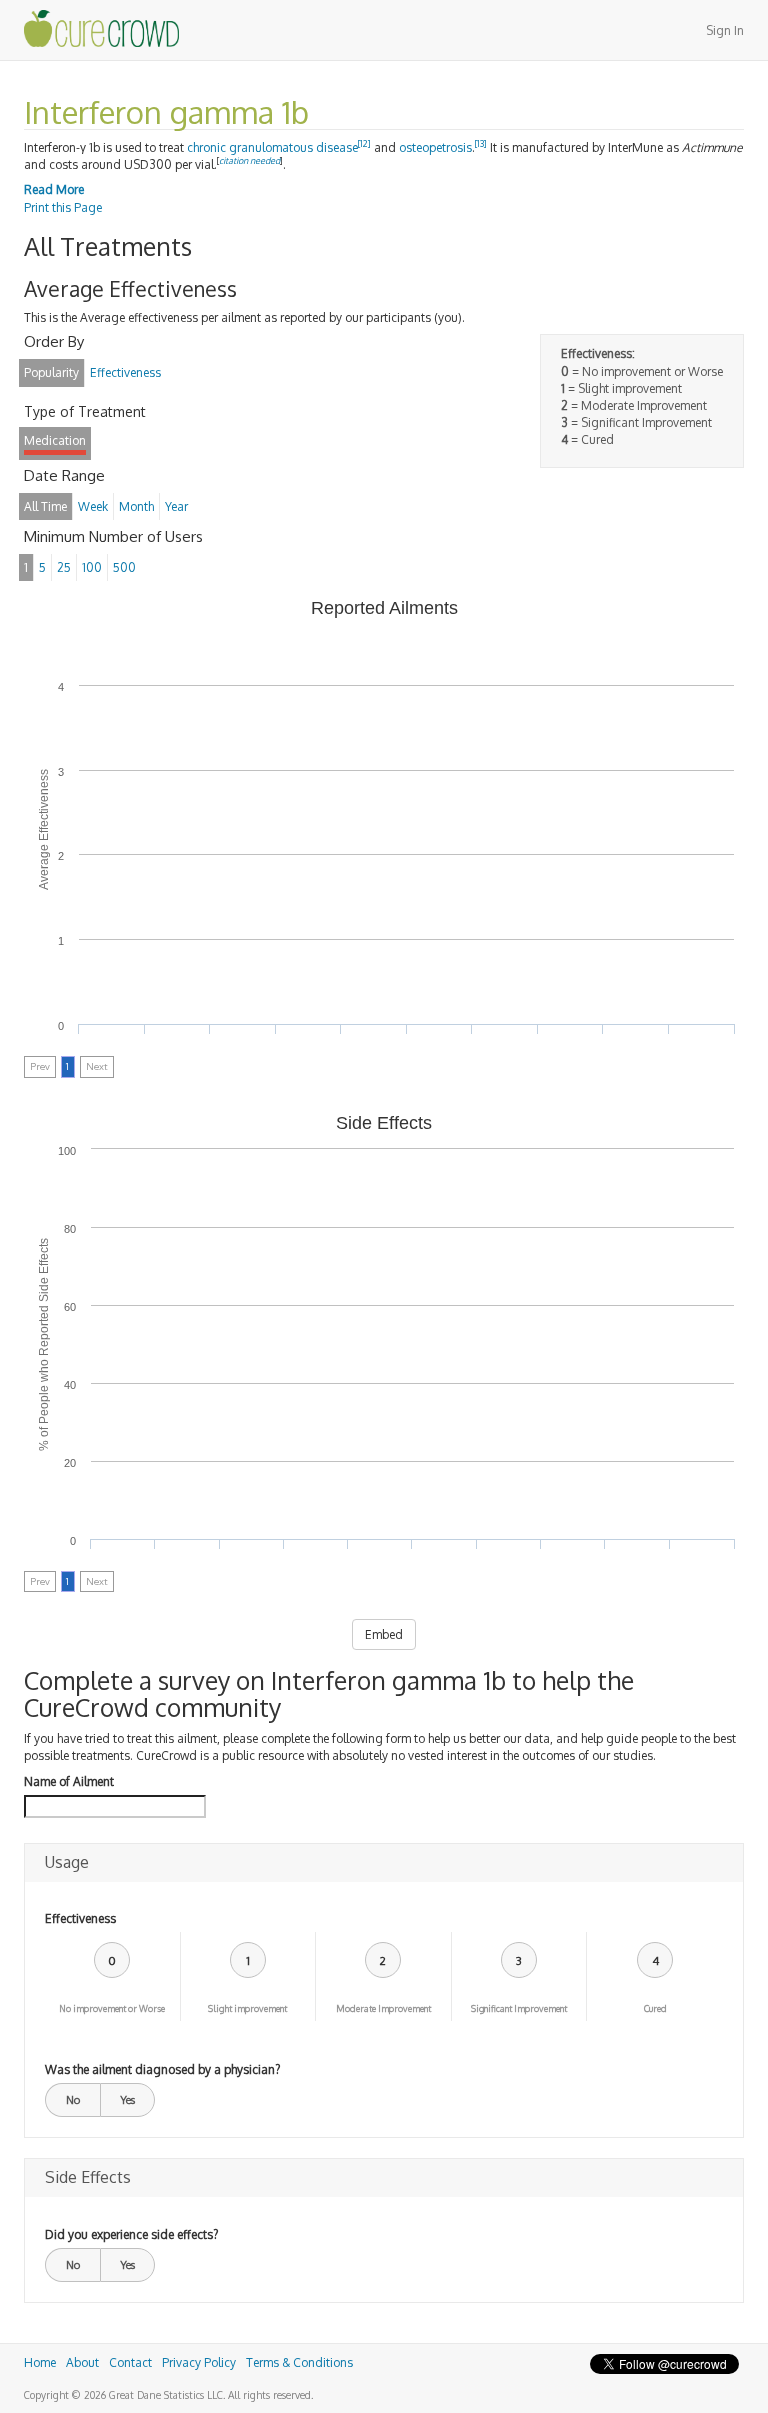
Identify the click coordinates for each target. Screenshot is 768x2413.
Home (40, 2362)
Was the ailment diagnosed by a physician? (162, 2069)
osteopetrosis (435, 147)
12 (364, 143)
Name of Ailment (69, 1781)
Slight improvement (247, 2008)
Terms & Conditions (299, 2362)
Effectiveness (80, 1918)
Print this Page (63, 207)
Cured (655, 2008)
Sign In (725, 30)
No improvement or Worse (112, 2008)
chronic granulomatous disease (272, 147)
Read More (54, 189)
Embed (384, 1634)
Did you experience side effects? (131, 2234)
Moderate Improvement (383, 2008)
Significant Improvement (519, 2008)
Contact (130, 2362)
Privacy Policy (199, 2362)
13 (481, 143)
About (82, 2362)
